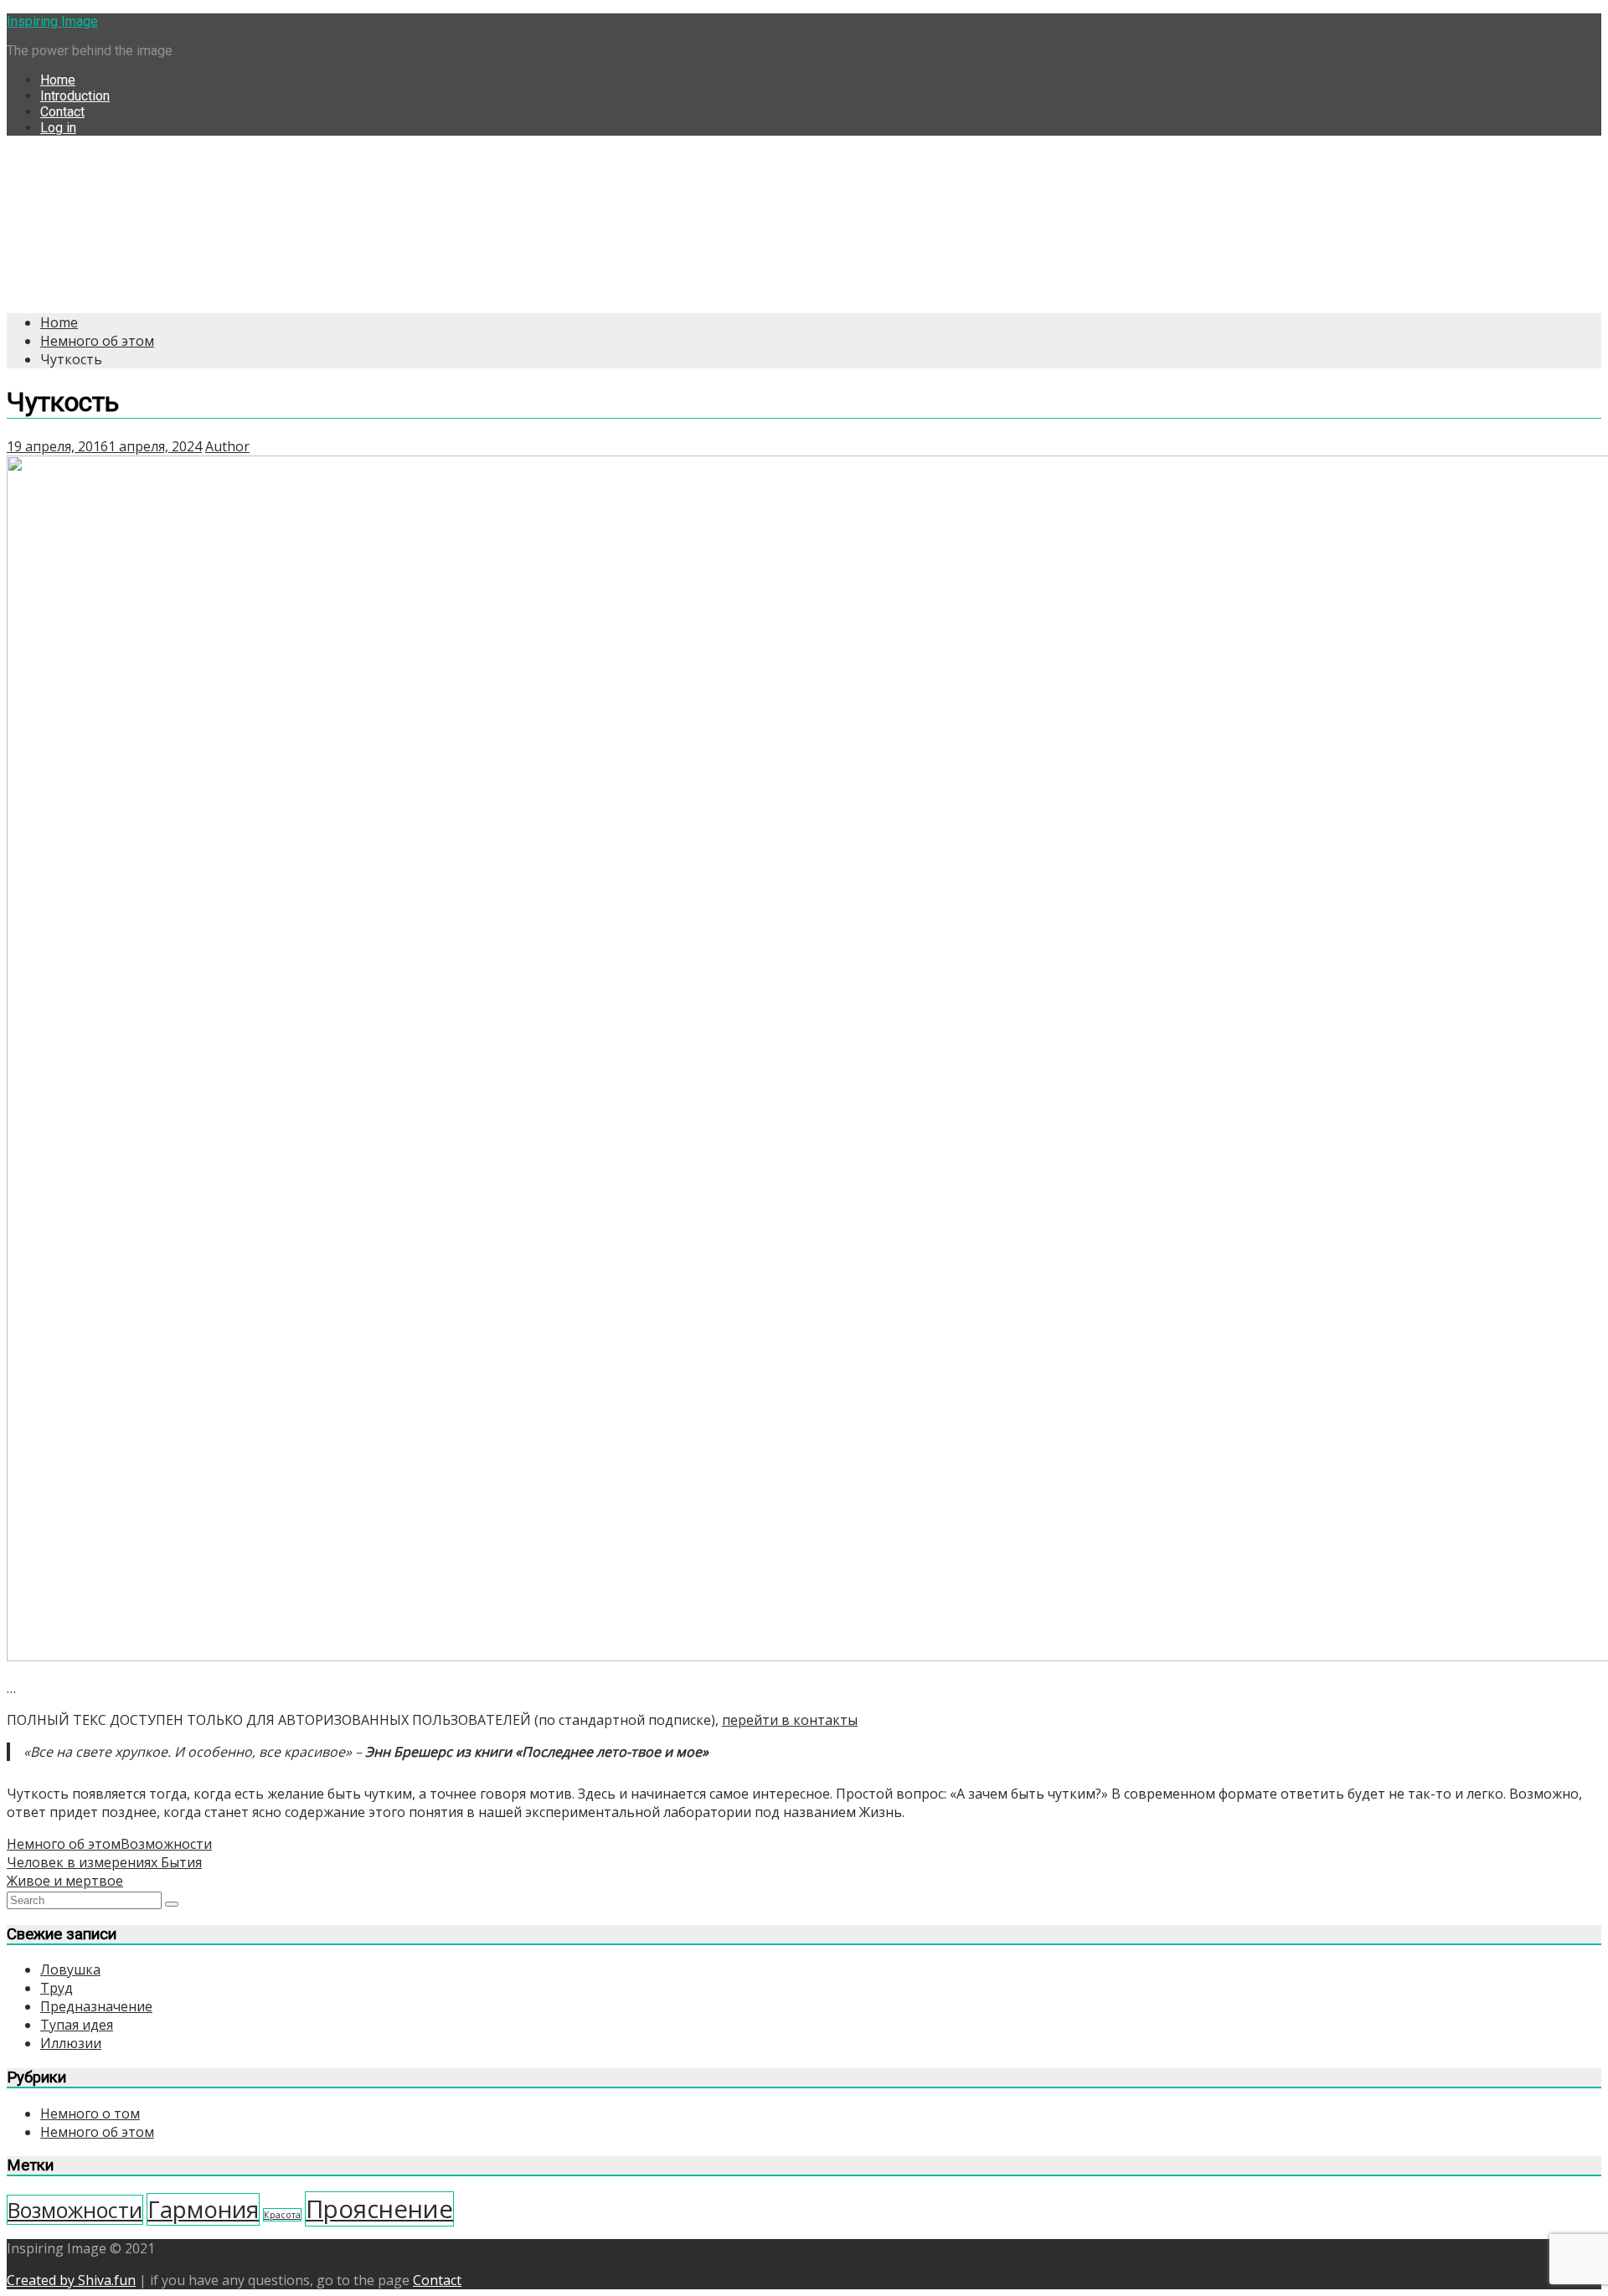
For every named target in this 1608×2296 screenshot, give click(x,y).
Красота (282, 2215)
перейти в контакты (790, 1720)
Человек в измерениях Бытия (104, 1862)
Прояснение (379, 2209)
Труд (57, 1988)
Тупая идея (77, 2025)
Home (58, 80)
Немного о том (90, 2113)
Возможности (166, 1844)
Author (227, 446)
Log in (58, 128)
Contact (62, 112)
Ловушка (70, 1969)
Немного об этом (64, 1844)
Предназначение (96, 2006)
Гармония (203, 2209)
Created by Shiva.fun (71, 2280)
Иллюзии (71, 2043)
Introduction (75, 96)
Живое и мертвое (65, 1881)
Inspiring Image (52, 21)
